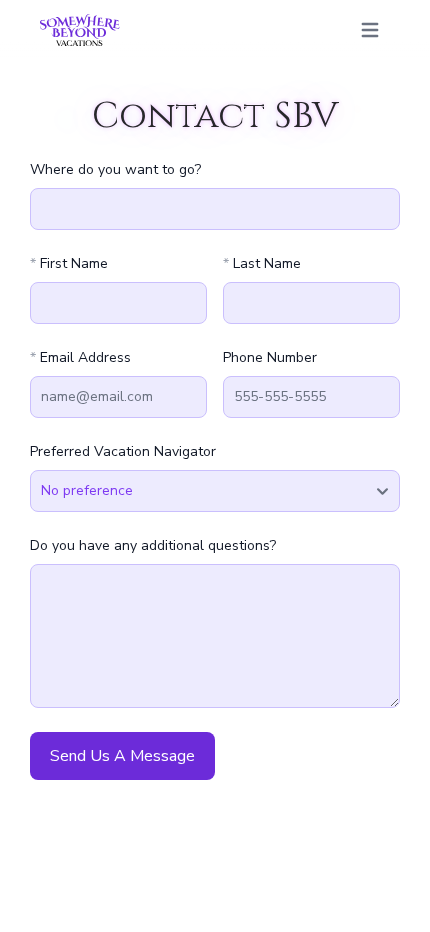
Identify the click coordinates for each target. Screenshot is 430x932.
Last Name (262, 263)
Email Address (80, 357)
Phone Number (270, 357)
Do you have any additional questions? (153, 545)
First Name (69, 263)
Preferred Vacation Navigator (123, 451)
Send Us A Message (122, 756)
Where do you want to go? (115, 169)
